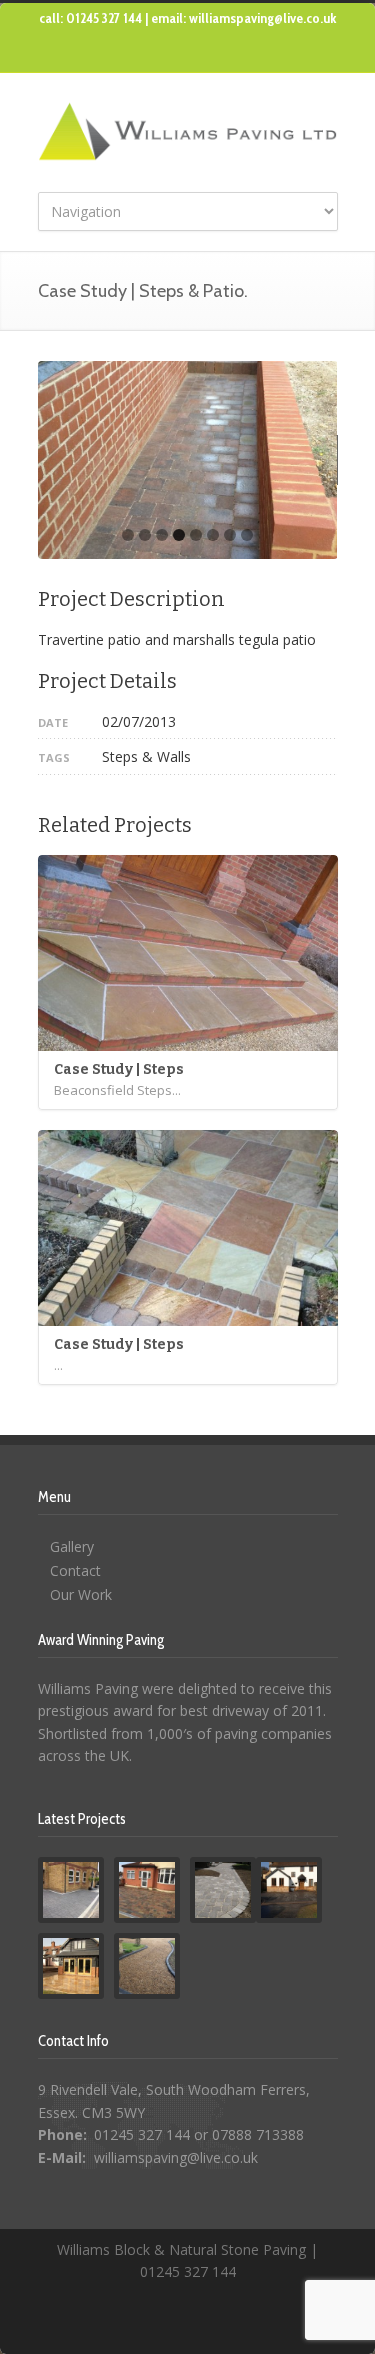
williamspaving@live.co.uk (176, 2157)
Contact (75, 1570)
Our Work (81, 1594)
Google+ (208, 53)
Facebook (168, 53)
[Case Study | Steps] (188, 953)
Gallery (72, 1546)
